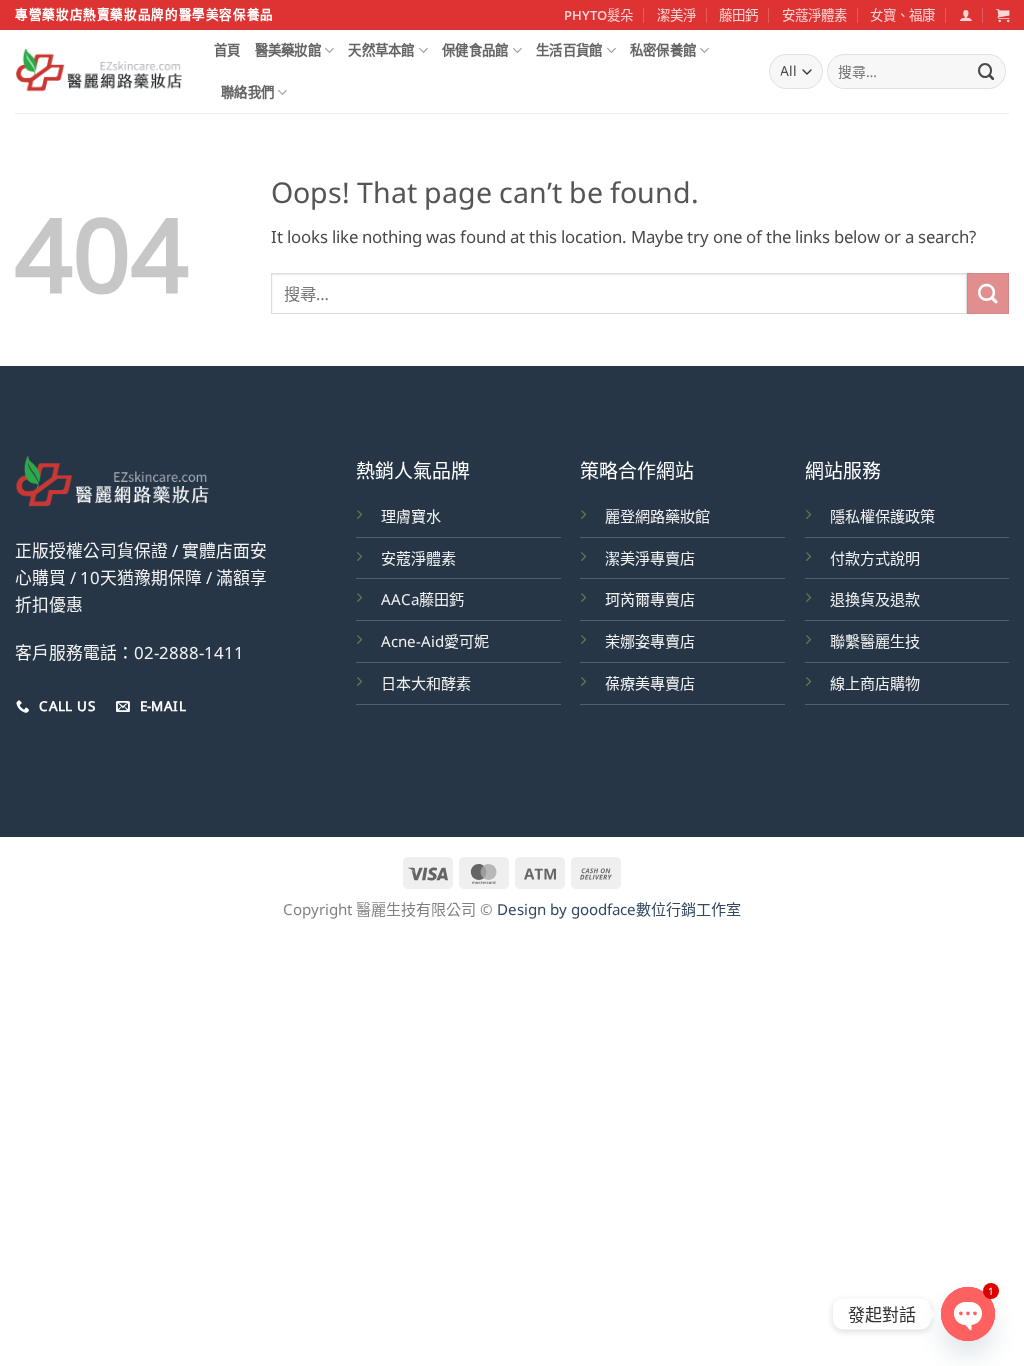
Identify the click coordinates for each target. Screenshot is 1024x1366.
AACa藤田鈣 (422, 599)
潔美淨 (676, 15)
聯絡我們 (247, 92)
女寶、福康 (902, 15)
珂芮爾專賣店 (650, 599)
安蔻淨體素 (814, 15)
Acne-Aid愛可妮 (435, 641)
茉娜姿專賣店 (650, 641)
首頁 (227, 50)
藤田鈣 (738, 15)
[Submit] (987, 71)
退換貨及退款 (875, 599)
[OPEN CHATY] (968, 1314)
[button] (965, 15)
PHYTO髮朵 (598, 15)
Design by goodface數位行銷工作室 (619, 909)
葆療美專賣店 (650, 683)
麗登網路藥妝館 (657, 516)
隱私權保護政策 (882, 516)
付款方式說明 (875, 558)
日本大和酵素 (426, 683)
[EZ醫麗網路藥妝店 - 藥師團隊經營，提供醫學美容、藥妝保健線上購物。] (99, 72)
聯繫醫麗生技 (875, 641)
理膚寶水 (411, 516)
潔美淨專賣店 (650, 558)
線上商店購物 (875, 683)
